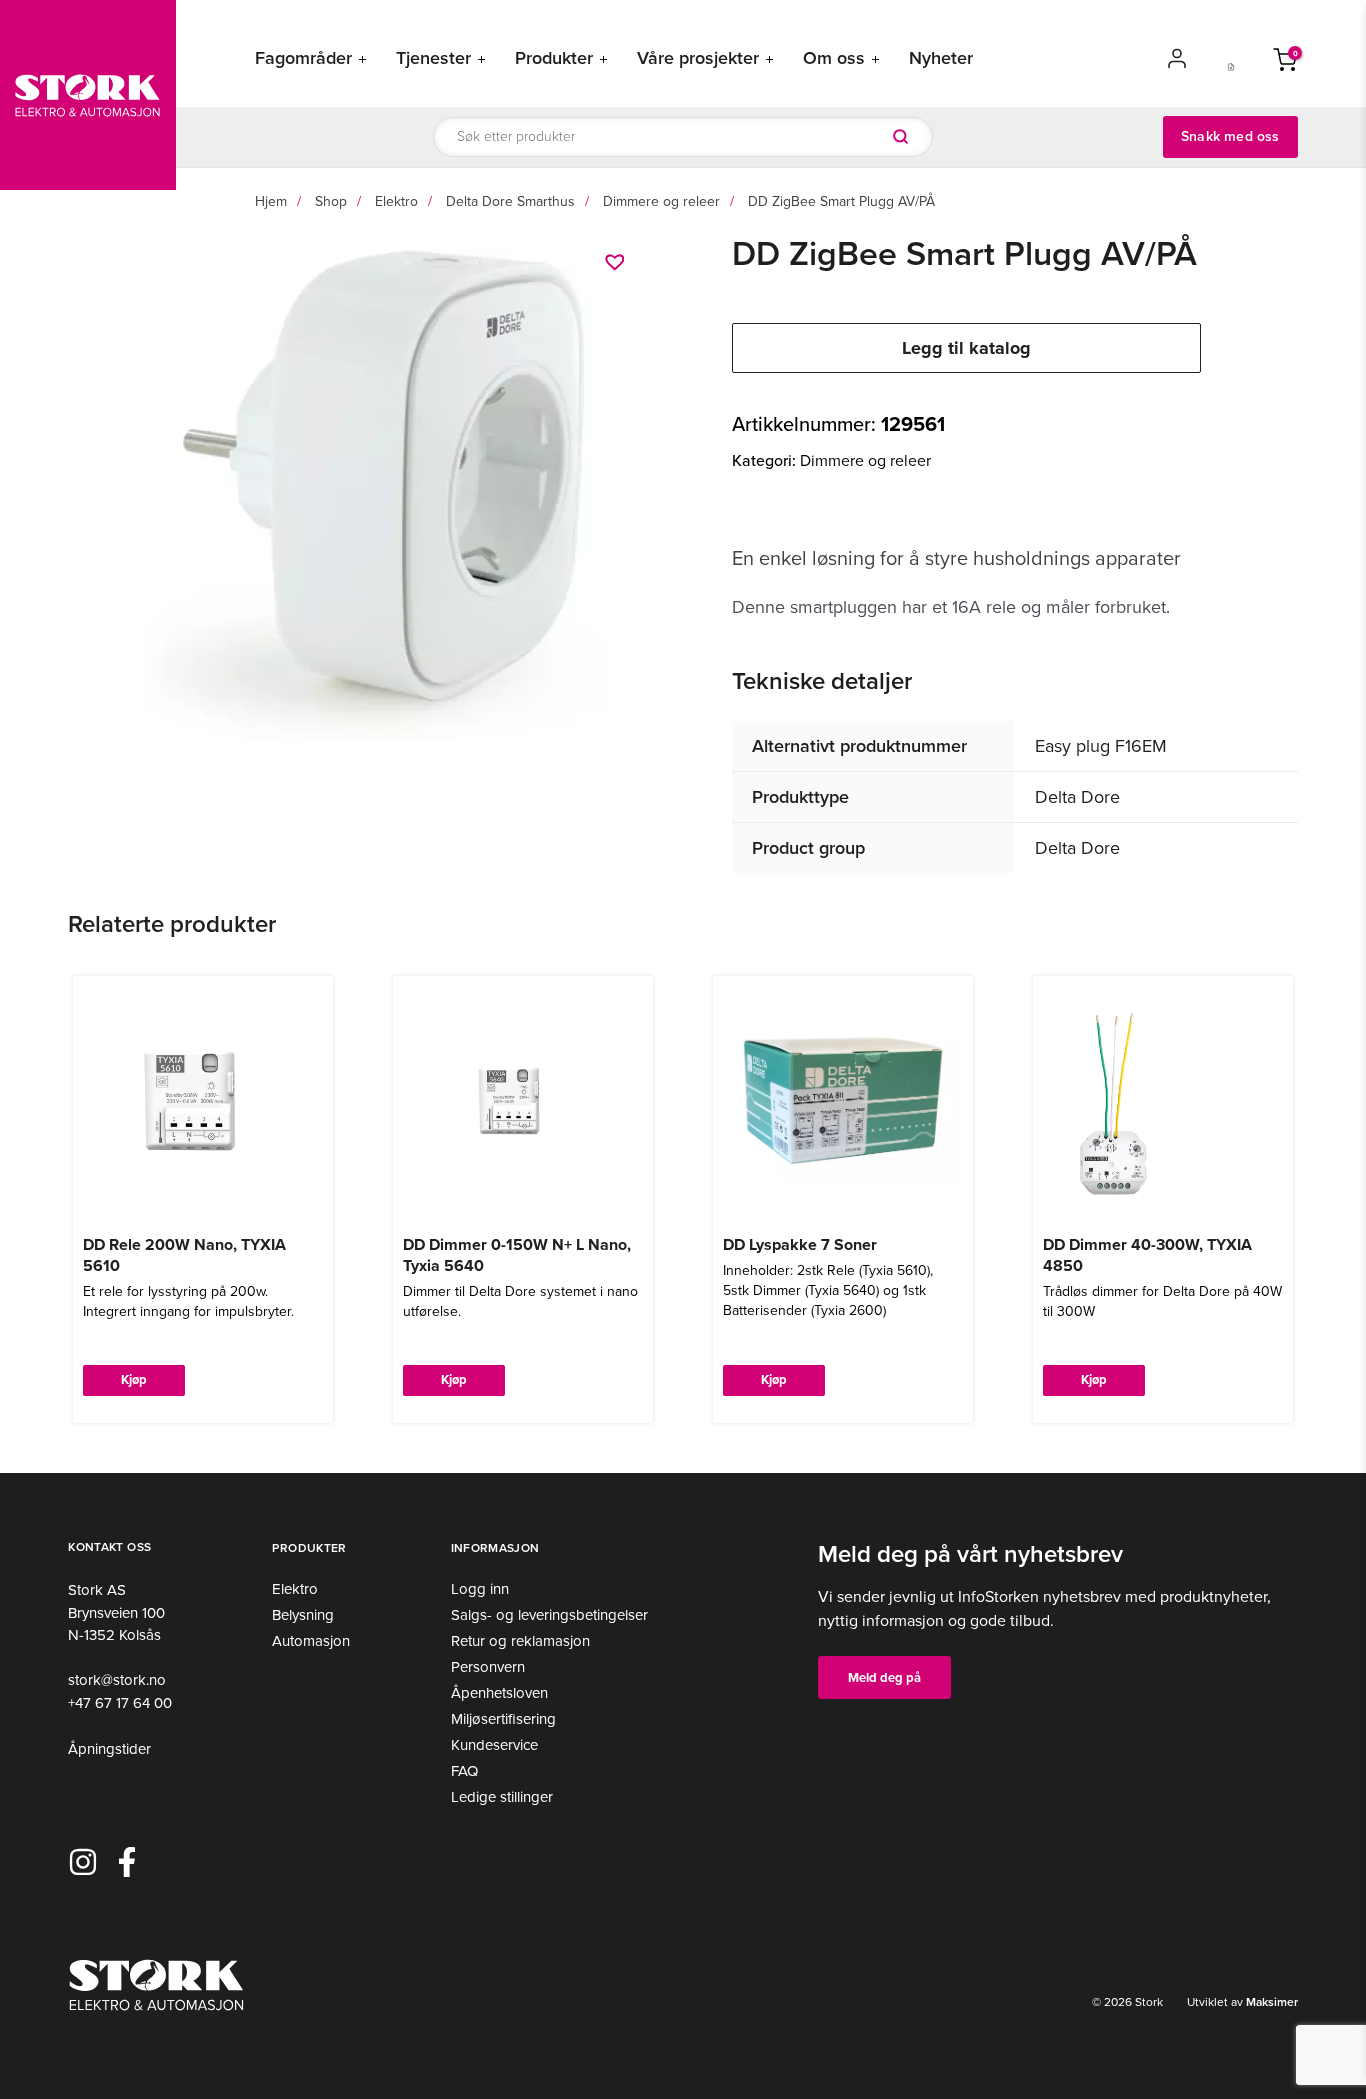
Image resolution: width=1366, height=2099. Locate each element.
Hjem (271, 201)
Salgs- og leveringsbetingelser (549, 1615)
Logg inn (480, 1589)
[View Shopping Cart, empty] (1285, 58)
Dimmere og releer (661, 201)
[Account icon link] (1177, 58)
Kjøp (134, 1379)
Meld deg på (884, 1677)
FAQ (464, 1771)
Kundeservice (494, 1745)
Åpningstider (109, 1749)
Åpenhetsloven (499, 1693)
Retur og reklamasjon (520, 1641)
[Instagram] (83, 1862)
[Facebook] (127, 1862)
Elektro (396, 201)
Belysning (303, 1615)
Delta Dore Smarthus (510, 201)
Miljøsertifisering (503, 1719)
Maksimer (1270, 2002)
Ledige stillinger (502, 1797)
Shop (331, 201)
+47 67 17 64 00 (120, 1703)
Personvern (488, 1667)
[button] (617, 262)
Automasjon (311, 1641)
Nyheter (941, 58)
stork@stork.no (117, 1680)
